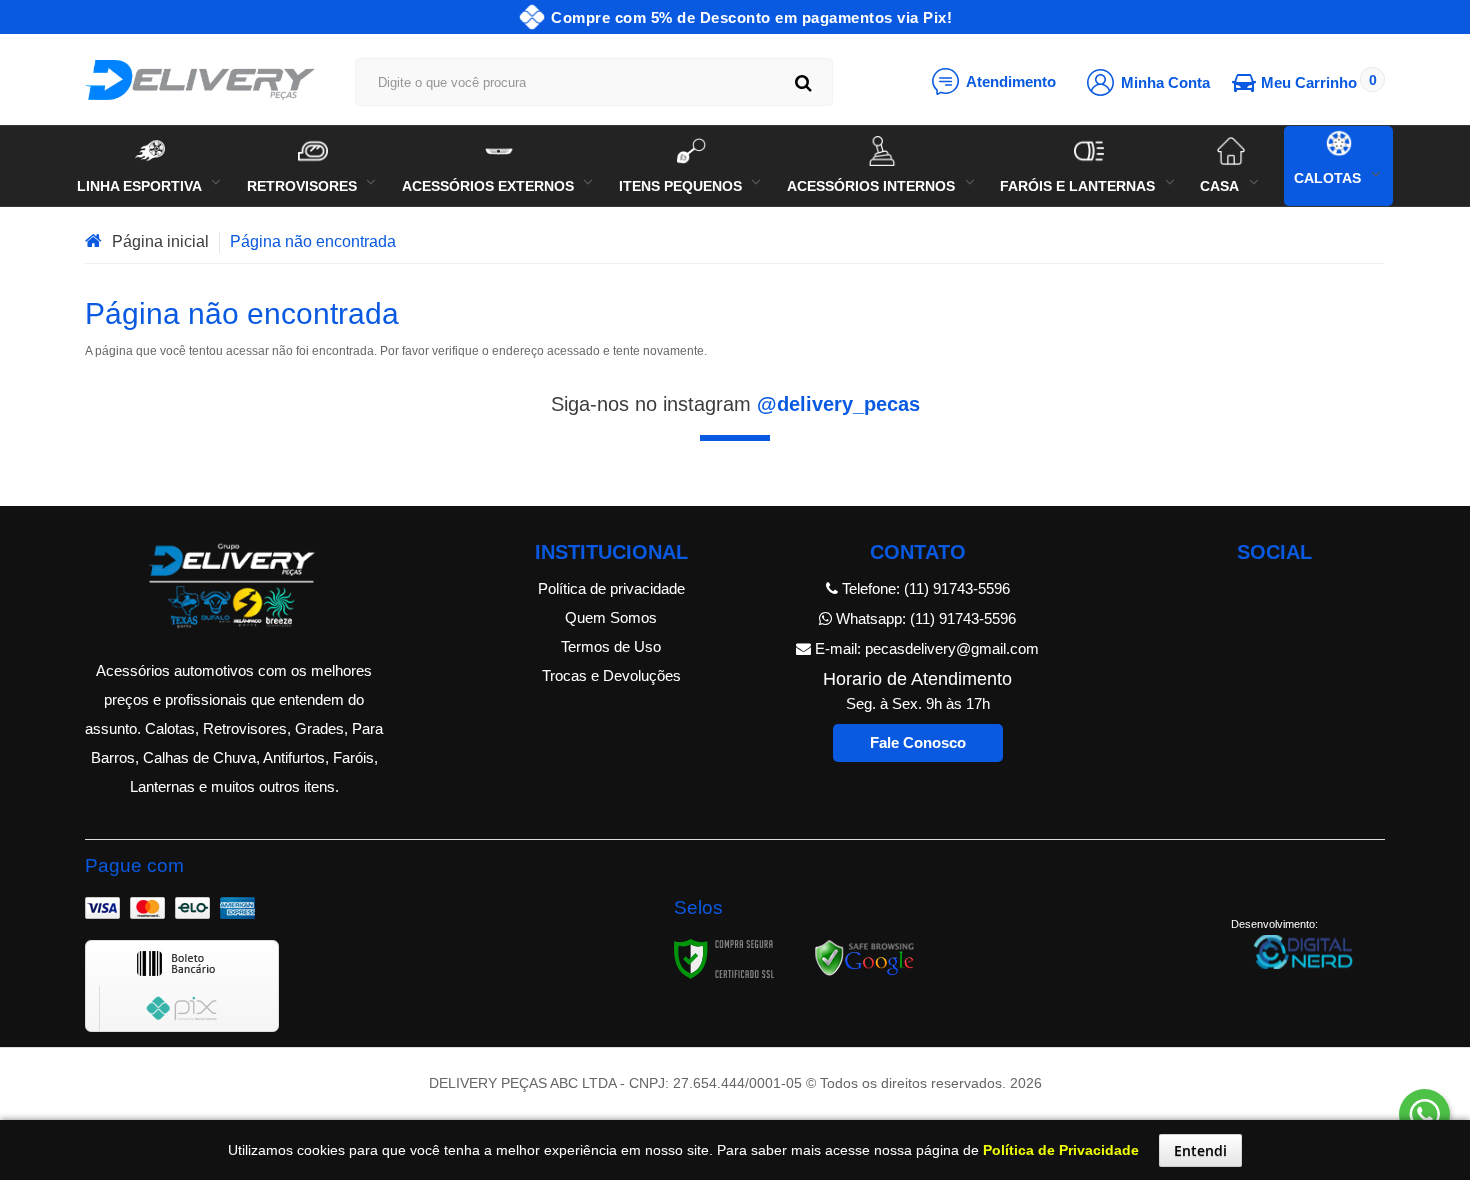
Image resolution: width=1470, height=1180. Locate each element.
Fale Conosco (918, 742)
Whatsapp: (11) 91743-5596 (924, 618)
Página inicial (160, 241)
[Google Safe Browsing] (865, 958)
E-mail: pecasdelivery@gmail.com (925, 648)
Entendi (1200, 1150)
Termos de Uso (611, 646)
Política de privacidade (611, 588)
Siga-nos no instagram (735, 404)
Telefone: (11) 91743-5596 (924, 588)
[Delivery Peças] (200, 80)
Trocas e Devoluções (611, 675)
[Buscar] (803, 82)
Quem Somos (611, 617)
